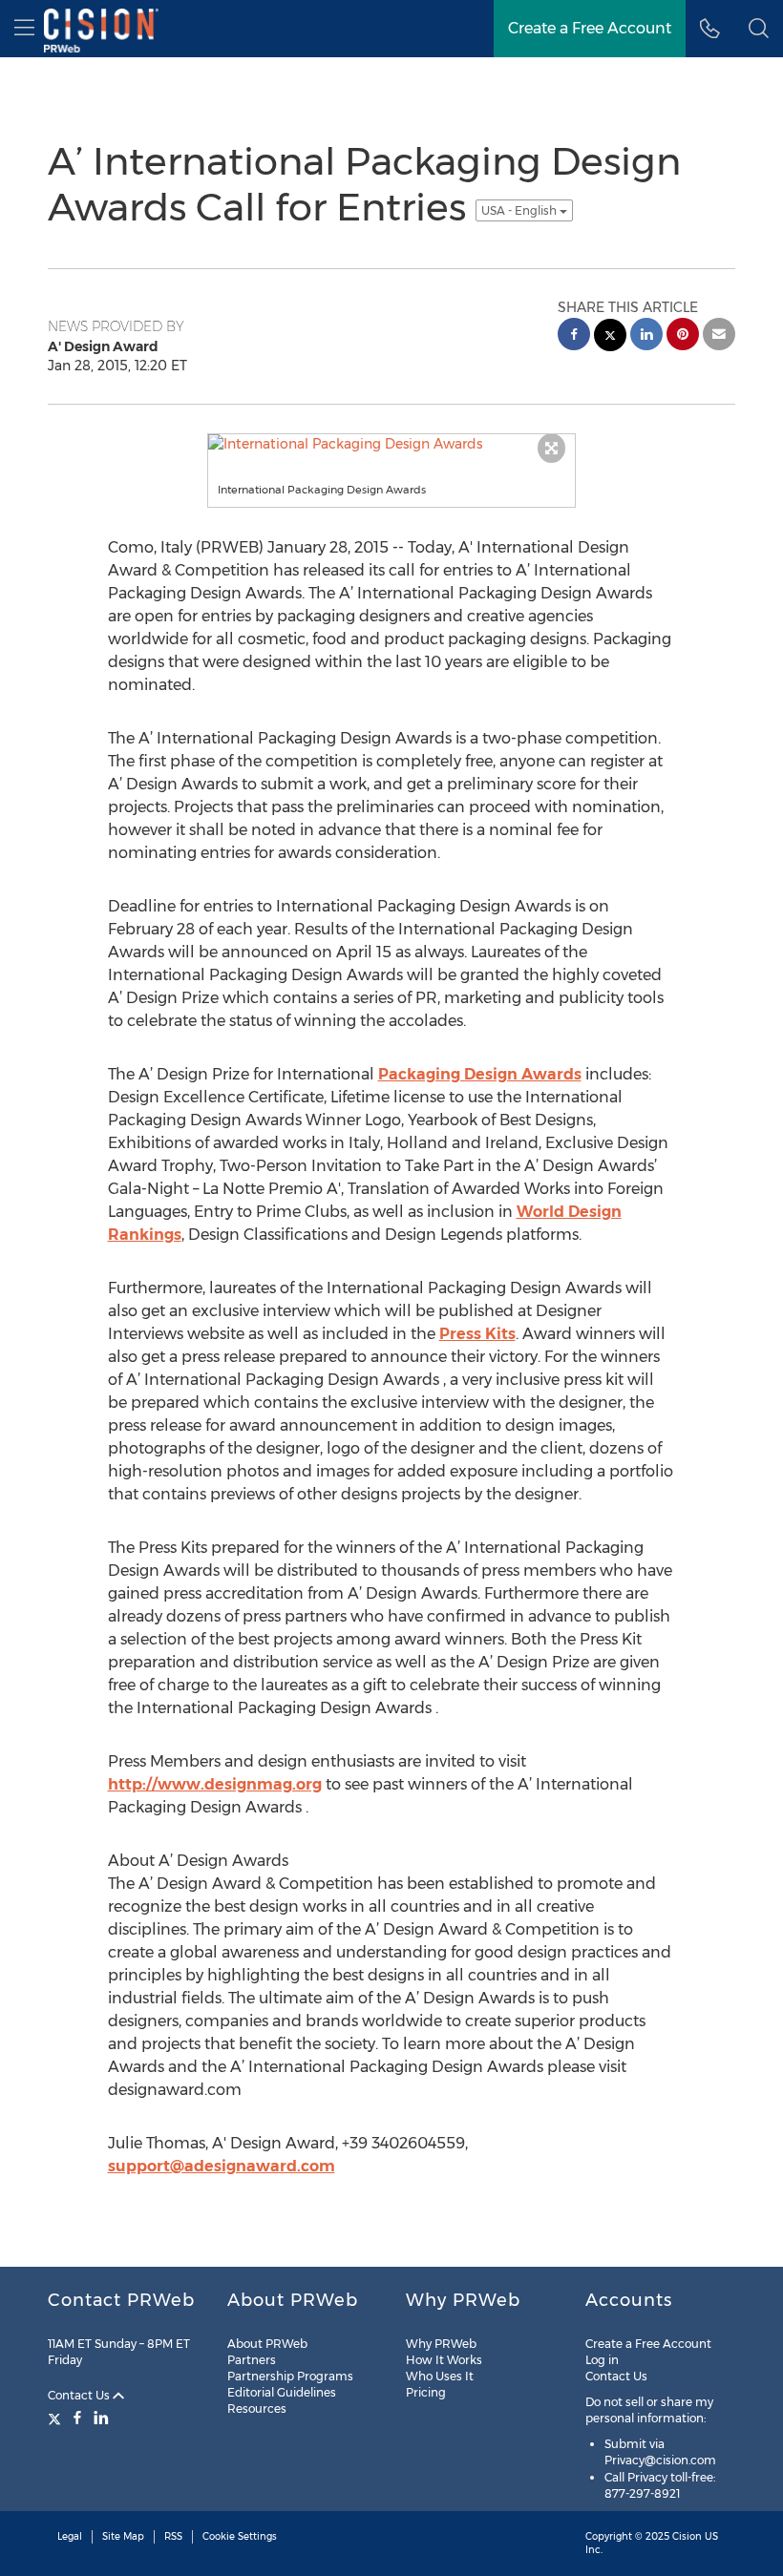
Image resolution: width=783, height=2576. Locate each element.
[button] (759, 29)
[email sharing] (719, 336)
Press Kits (477, 1334)
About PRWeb (267, 2344)
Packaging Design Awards (480, 1074)
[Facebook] (77, 2418)
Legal (70, 2536)
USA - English (520, 210)
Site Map (123, 2536)
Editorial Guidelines (282, 2392)
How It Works (444, 2360)
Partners (252, 2360)
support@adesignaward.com (222, 2166)
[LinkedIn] (101, 2418)
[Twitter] (57, 2418)
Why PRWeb (441, 2344)
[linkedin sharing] (646, 336)
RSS (173, 2536)
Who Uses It (440, 2376)
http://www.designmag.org (215, 1784)
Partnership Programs (290, 2376)
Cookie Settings (240, 2536)
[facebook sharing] (574, 336)
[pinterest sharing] (683, 336)
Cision (687, 2536)
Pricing (426, 2392)
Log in (602, 2360)
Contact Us (80, 2395)
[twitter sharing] (610, 337)
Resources (257, 2408)
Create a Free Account (648, 2344)
